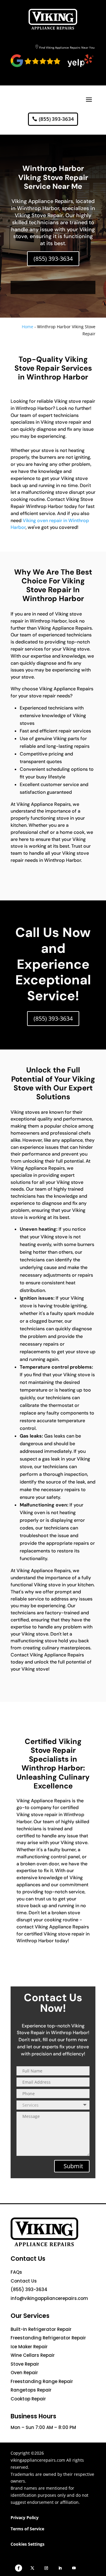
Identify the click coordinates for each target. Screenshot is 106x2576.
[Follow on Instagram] (46, 2568)
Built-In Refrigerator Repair (41, 2329)
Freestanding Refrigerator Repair (48, 2338)
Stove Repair (25, 2364)
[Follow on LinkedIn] (60, 2568)
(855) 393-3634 (56, 119)
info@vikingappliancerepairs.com (49, 2298)
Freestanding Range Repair (42, 2381)
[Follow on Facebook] (19, 2568)
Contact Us (24, 2281)
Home (28, 327)
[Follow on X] (32, 2568)
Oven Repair (24, 2373)
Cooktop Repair (28, 2399)
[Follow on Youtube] (74, 2568)
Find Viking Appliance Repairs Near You (67, 47)
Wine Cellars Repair (33, 2355)
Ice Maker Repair (29, 2347)
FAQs (16, 2272)
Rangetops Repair (31, 2390)
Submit (73, 2166)
